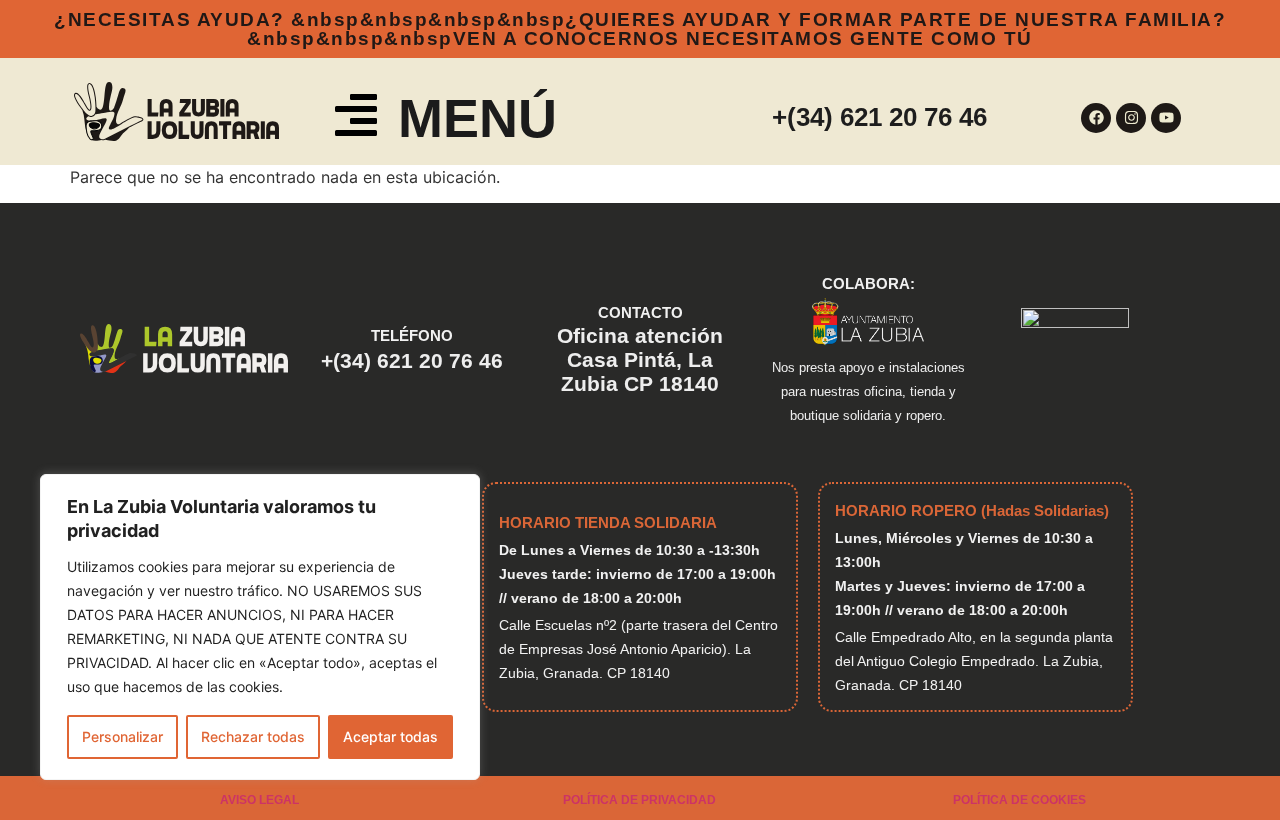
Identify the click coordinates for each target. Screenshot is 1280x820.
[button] (356, 118)
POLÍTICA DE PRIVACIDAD (639, 800)
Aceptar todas (390, 736)
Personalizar (122, 736)
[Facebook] (1096, 118)
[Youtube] (1166, 118)
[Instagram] (1131, 118)
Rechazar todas (253, 736)
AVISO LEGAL (259, 800)
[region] (260, 627)
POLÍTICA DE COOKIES (1019, 800)
